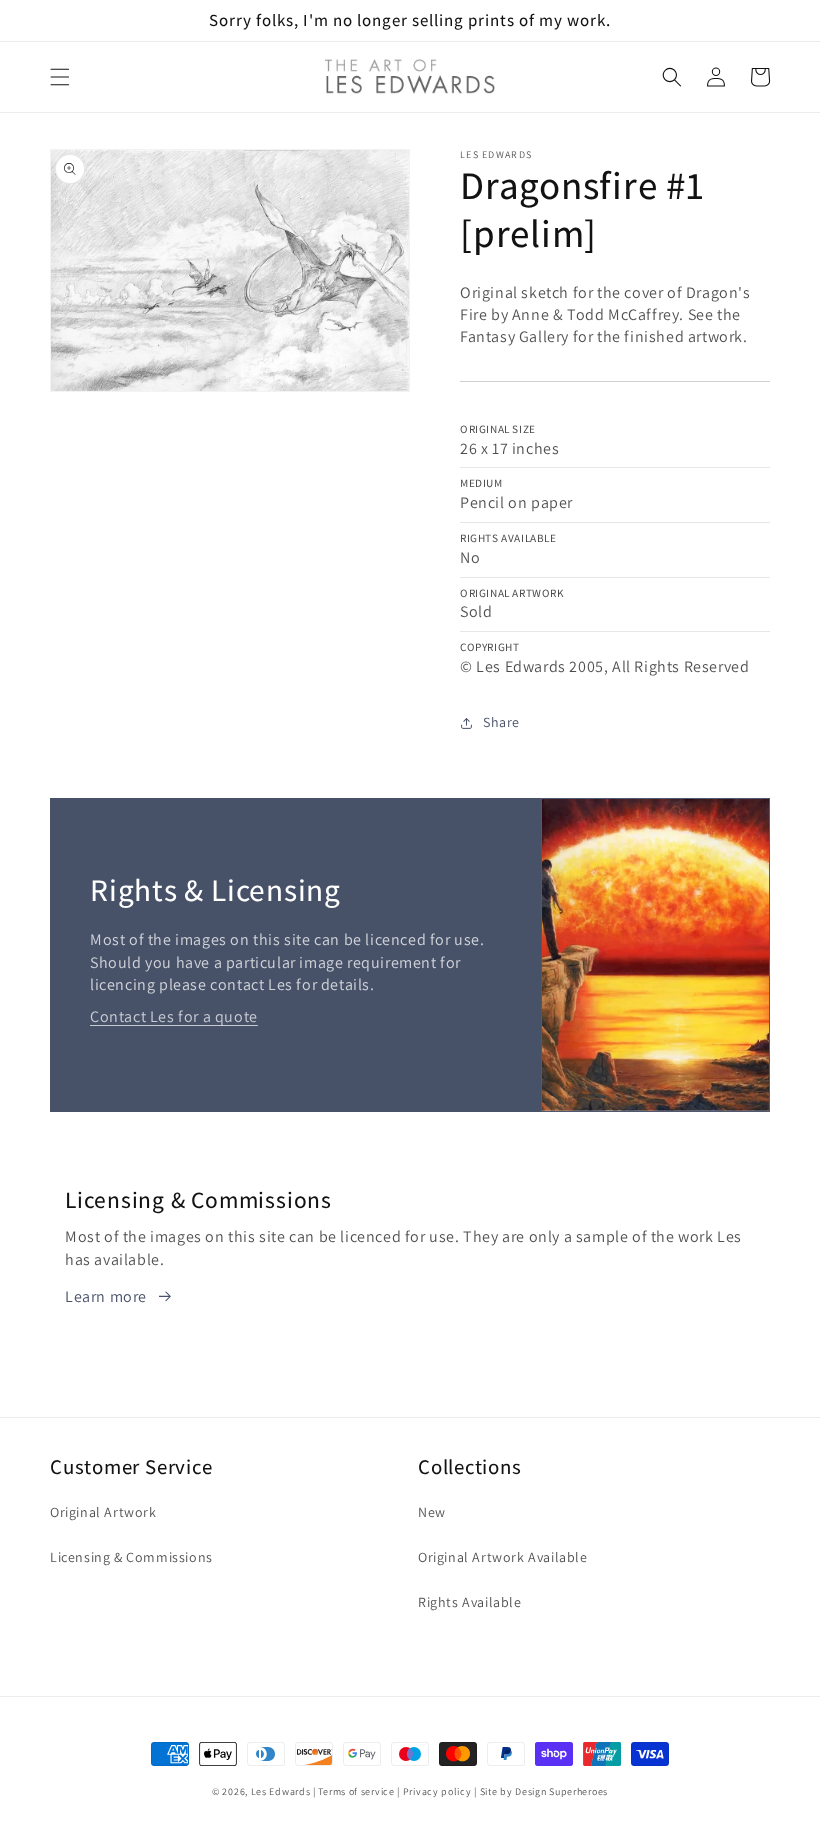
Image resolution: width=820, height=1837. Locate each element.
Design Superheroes (561, 1791)
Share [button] (501, 722)
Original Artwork (103, 1512)
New (432, 1512)
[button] (60, 77)
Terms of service (356, 1791)
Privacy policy (437, 1791)
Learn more (106, 1296)
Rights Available (470, 1602)
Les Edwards (281, 1791)
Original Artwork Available (503, 1557)
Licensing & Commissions (131, 1557)
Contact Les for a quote (174, 1016)
